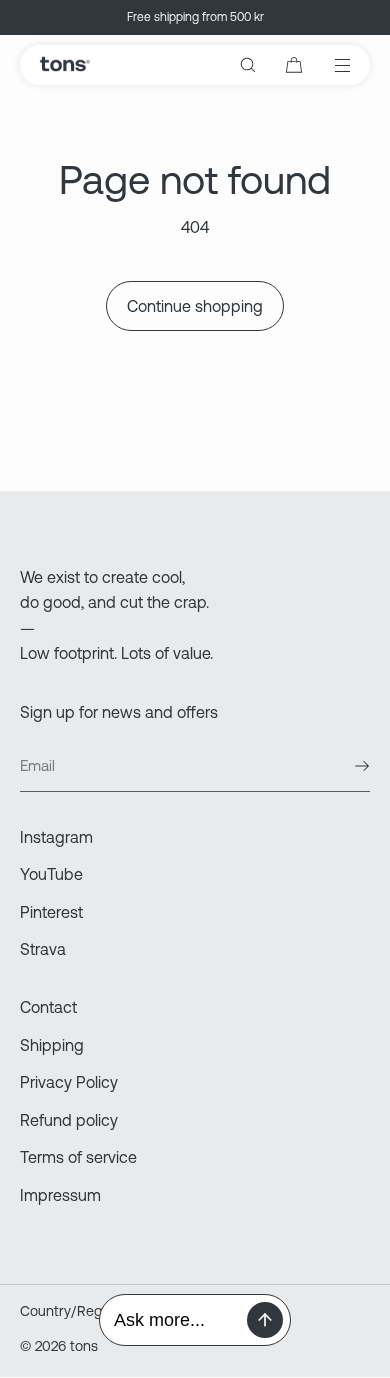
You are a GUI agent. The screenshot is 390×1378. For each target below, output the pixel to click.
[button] (248, 65)
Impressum (60, 1195)
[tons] (64, 65)
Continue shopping (195, 306)
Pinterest (51, 912)
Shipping (52, 1045)
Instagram (56, 837)
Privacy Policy (69, 1082)
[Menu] (329, 65)
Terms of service (78, 1157)
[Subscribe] (345, 766)
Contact (48, 1007)
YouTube (51, 874)
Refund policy (69, 1120)
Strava (43, 949)
